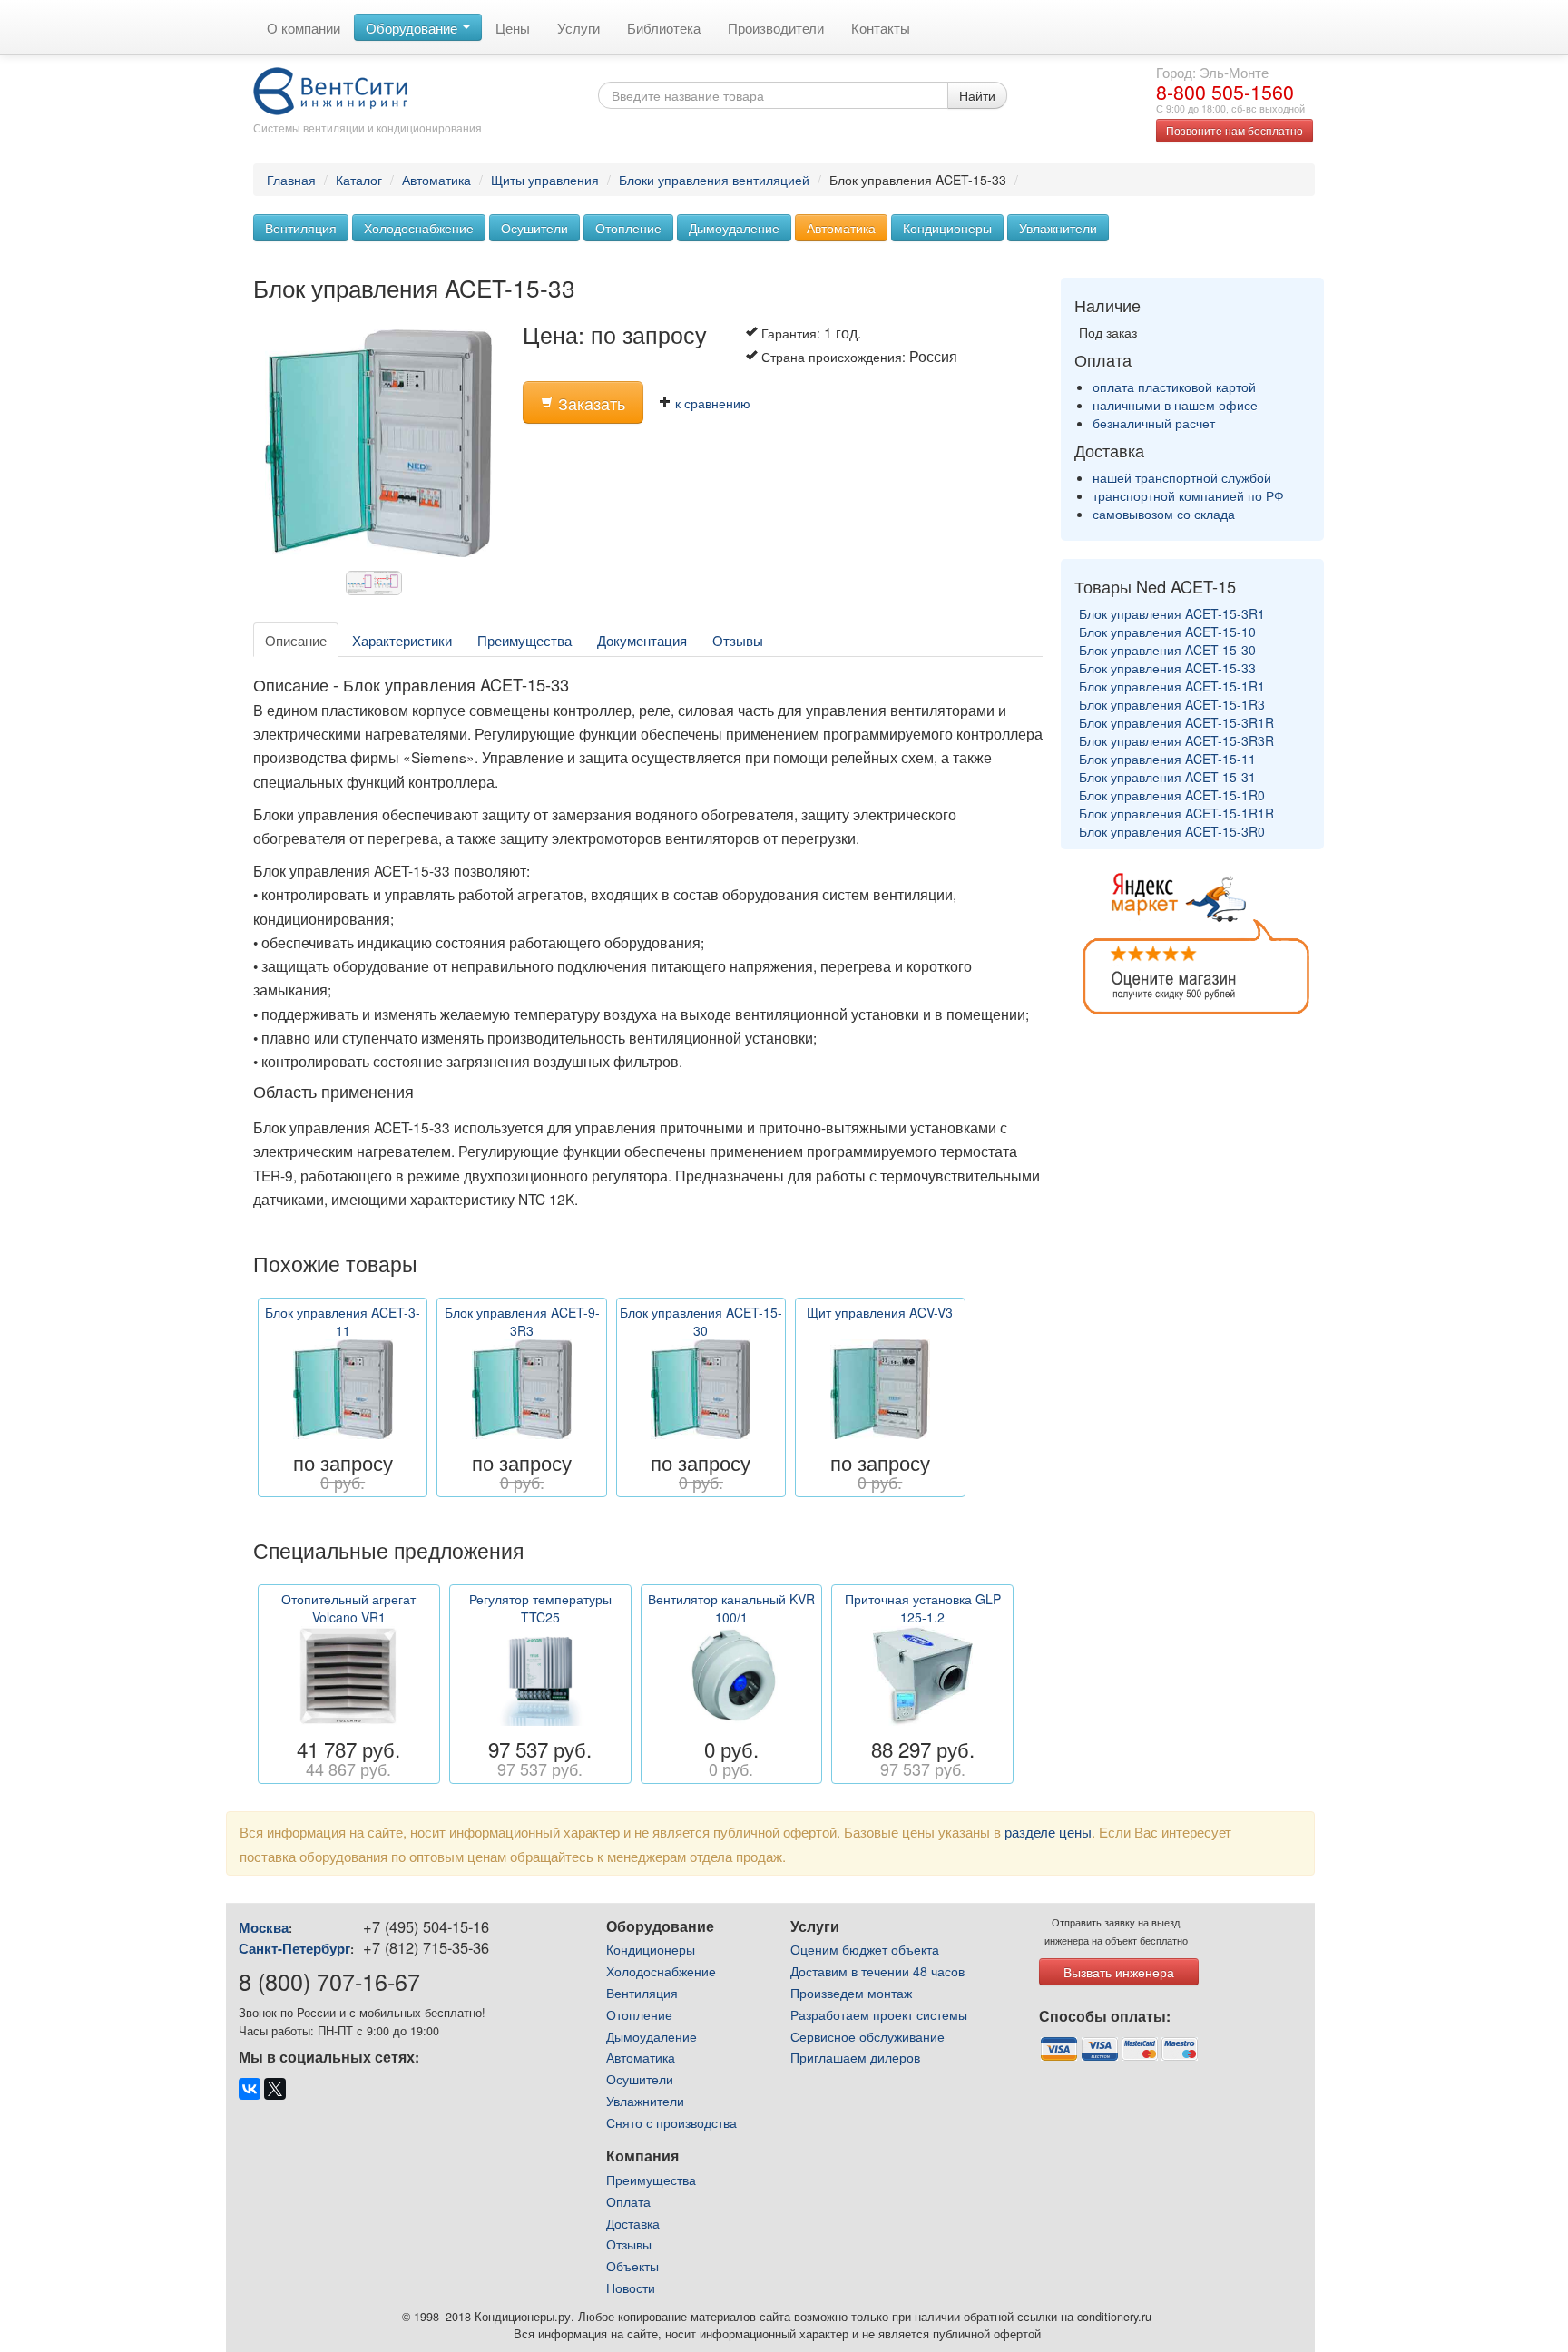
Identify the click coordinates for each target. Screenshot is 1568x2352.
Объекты (632, 2266)
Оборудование (413, 27)
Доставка (633, 2223)
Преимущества (524, 640)
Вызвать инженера (1119, 1972)
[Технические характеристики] (378, 588)
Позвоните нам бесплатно (1235, 130)
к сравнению (711, 403)
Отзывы (738, 640)
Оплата (628, 2201)
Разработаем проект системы (879, 2014)
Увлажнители (1058, 228)
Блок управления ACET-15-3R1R (1176, 722)
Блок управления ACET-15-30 (1167, 650)
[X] (275, 2089)
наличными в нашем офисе (1175, 405)
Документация (642, 640)
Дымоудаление (734, 228)
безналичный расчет (1154, 423)
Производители (776, 27)
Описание (296, 640)
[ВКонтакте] (250, 2089)
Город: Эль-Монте (1212, 72)
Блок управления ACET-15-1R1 (1172, 686)
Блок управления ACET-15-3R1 (1172, 613)
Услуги (578, 27)
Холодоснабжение (419, 228)
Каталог (359, 180)
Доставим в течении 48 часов (877, 1971)
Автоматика (436, 180)
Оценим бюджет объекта (865, 1949)
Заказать (589, 403)
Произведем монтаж (851, 1993)
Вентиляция (301, 228)
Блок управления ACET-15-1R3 (1172, 704)
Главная (291, 180)
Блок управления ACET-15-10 (1167, 632)
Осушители (534, 228)
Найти (977, 95)
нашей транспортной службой (1182, 477)
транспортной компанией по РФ (1188, 495)
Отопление (628, 228)
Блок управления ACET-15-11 (1167, 759)
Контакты (881, 27)
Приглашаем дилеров (855, 2057)
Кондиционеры (947, 228)
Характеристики (402, 640)
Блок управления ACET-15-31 (1167, 777)
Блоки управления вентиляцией (714, 180)
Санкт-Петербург (294, 1948)
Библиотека (664, 27)
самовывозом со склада (1164, 514)
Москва (264, 1927)
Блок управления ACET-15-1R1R (1176, 813)
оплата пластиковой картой (1174, 387)
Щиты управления (545, 180)
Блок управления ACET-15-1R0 (1172, 795)
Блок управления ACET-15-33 (1167, 668)
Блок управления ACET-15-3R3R (1176, 740)
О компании (304, 27)
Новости (631, 2288)
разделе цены (1048, 1831)
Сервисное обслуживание (867, 2036)
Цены (513, 27)
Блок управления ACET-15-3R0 (1172, 831)
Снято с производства (671, 2122)
